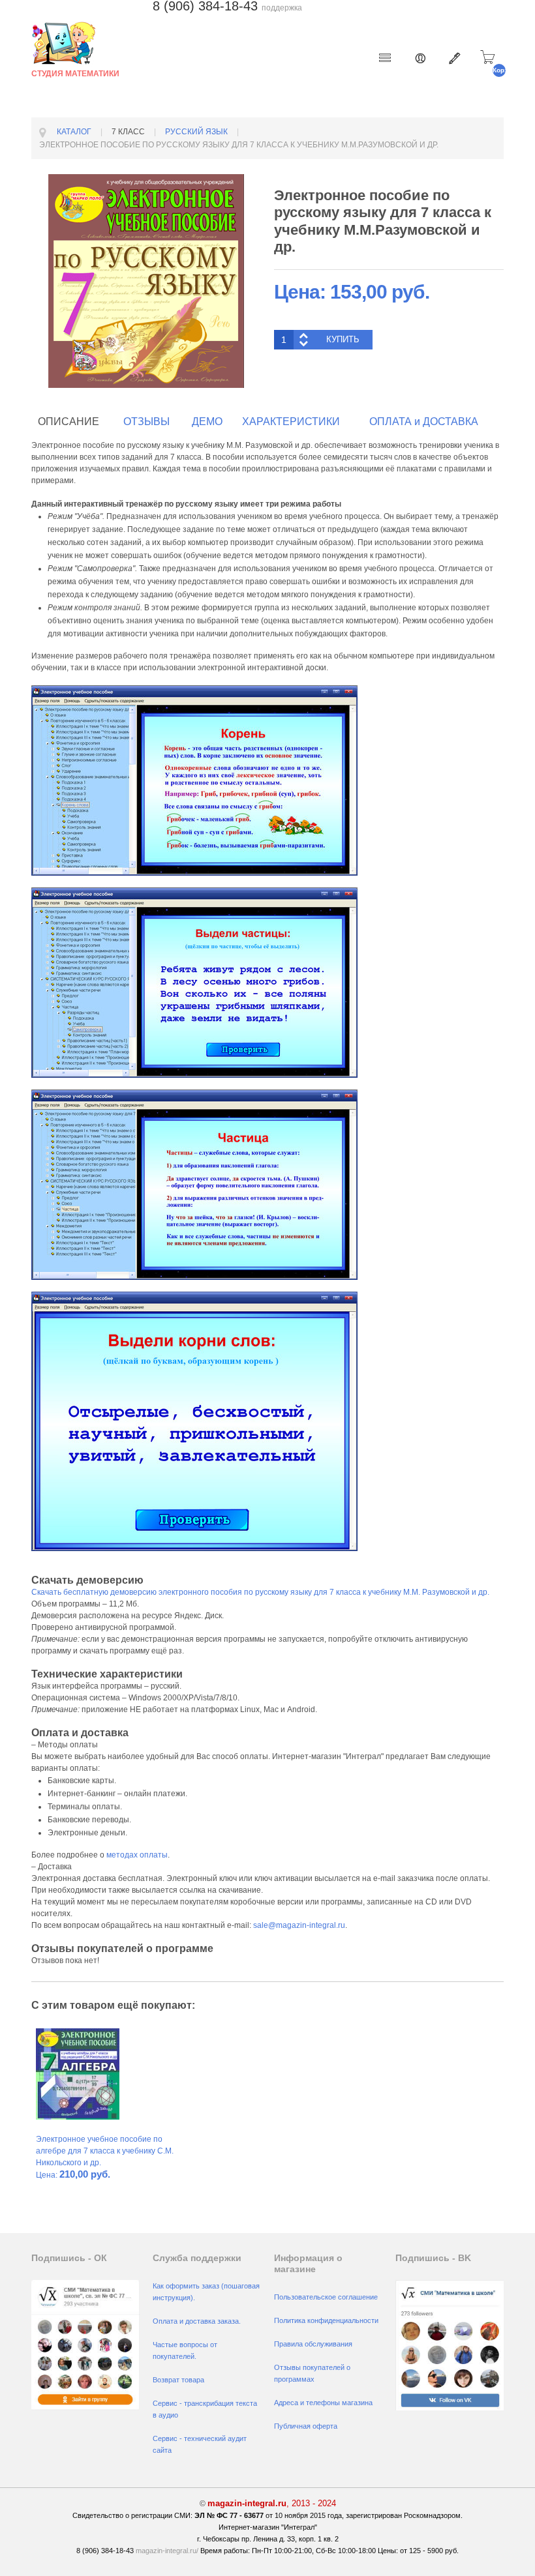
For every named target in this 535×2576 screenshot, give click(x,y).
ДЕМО (207, 422)
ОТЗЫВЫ (146, 422)
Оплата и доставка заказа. (197, 2321)
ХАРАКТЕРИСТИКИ (291, 422)
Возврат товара (178, 2380)
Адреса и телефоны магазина (323, 2403)
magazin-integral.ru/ (167, 2551)
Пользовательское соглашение (326, 2297)
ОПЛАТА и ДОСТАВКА (424, 422)
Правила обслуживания (313, 2344)
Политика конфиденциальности (326, 2320)
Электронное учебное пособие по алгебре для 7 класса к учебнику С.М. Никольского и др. (105, 2151)
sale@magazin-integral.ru (299, 1925)
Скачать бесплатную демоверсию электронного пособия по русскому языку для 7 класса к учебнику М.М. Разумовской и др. (260, 1592)
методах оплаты (137, 1855)
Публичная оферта (306, 2426)
